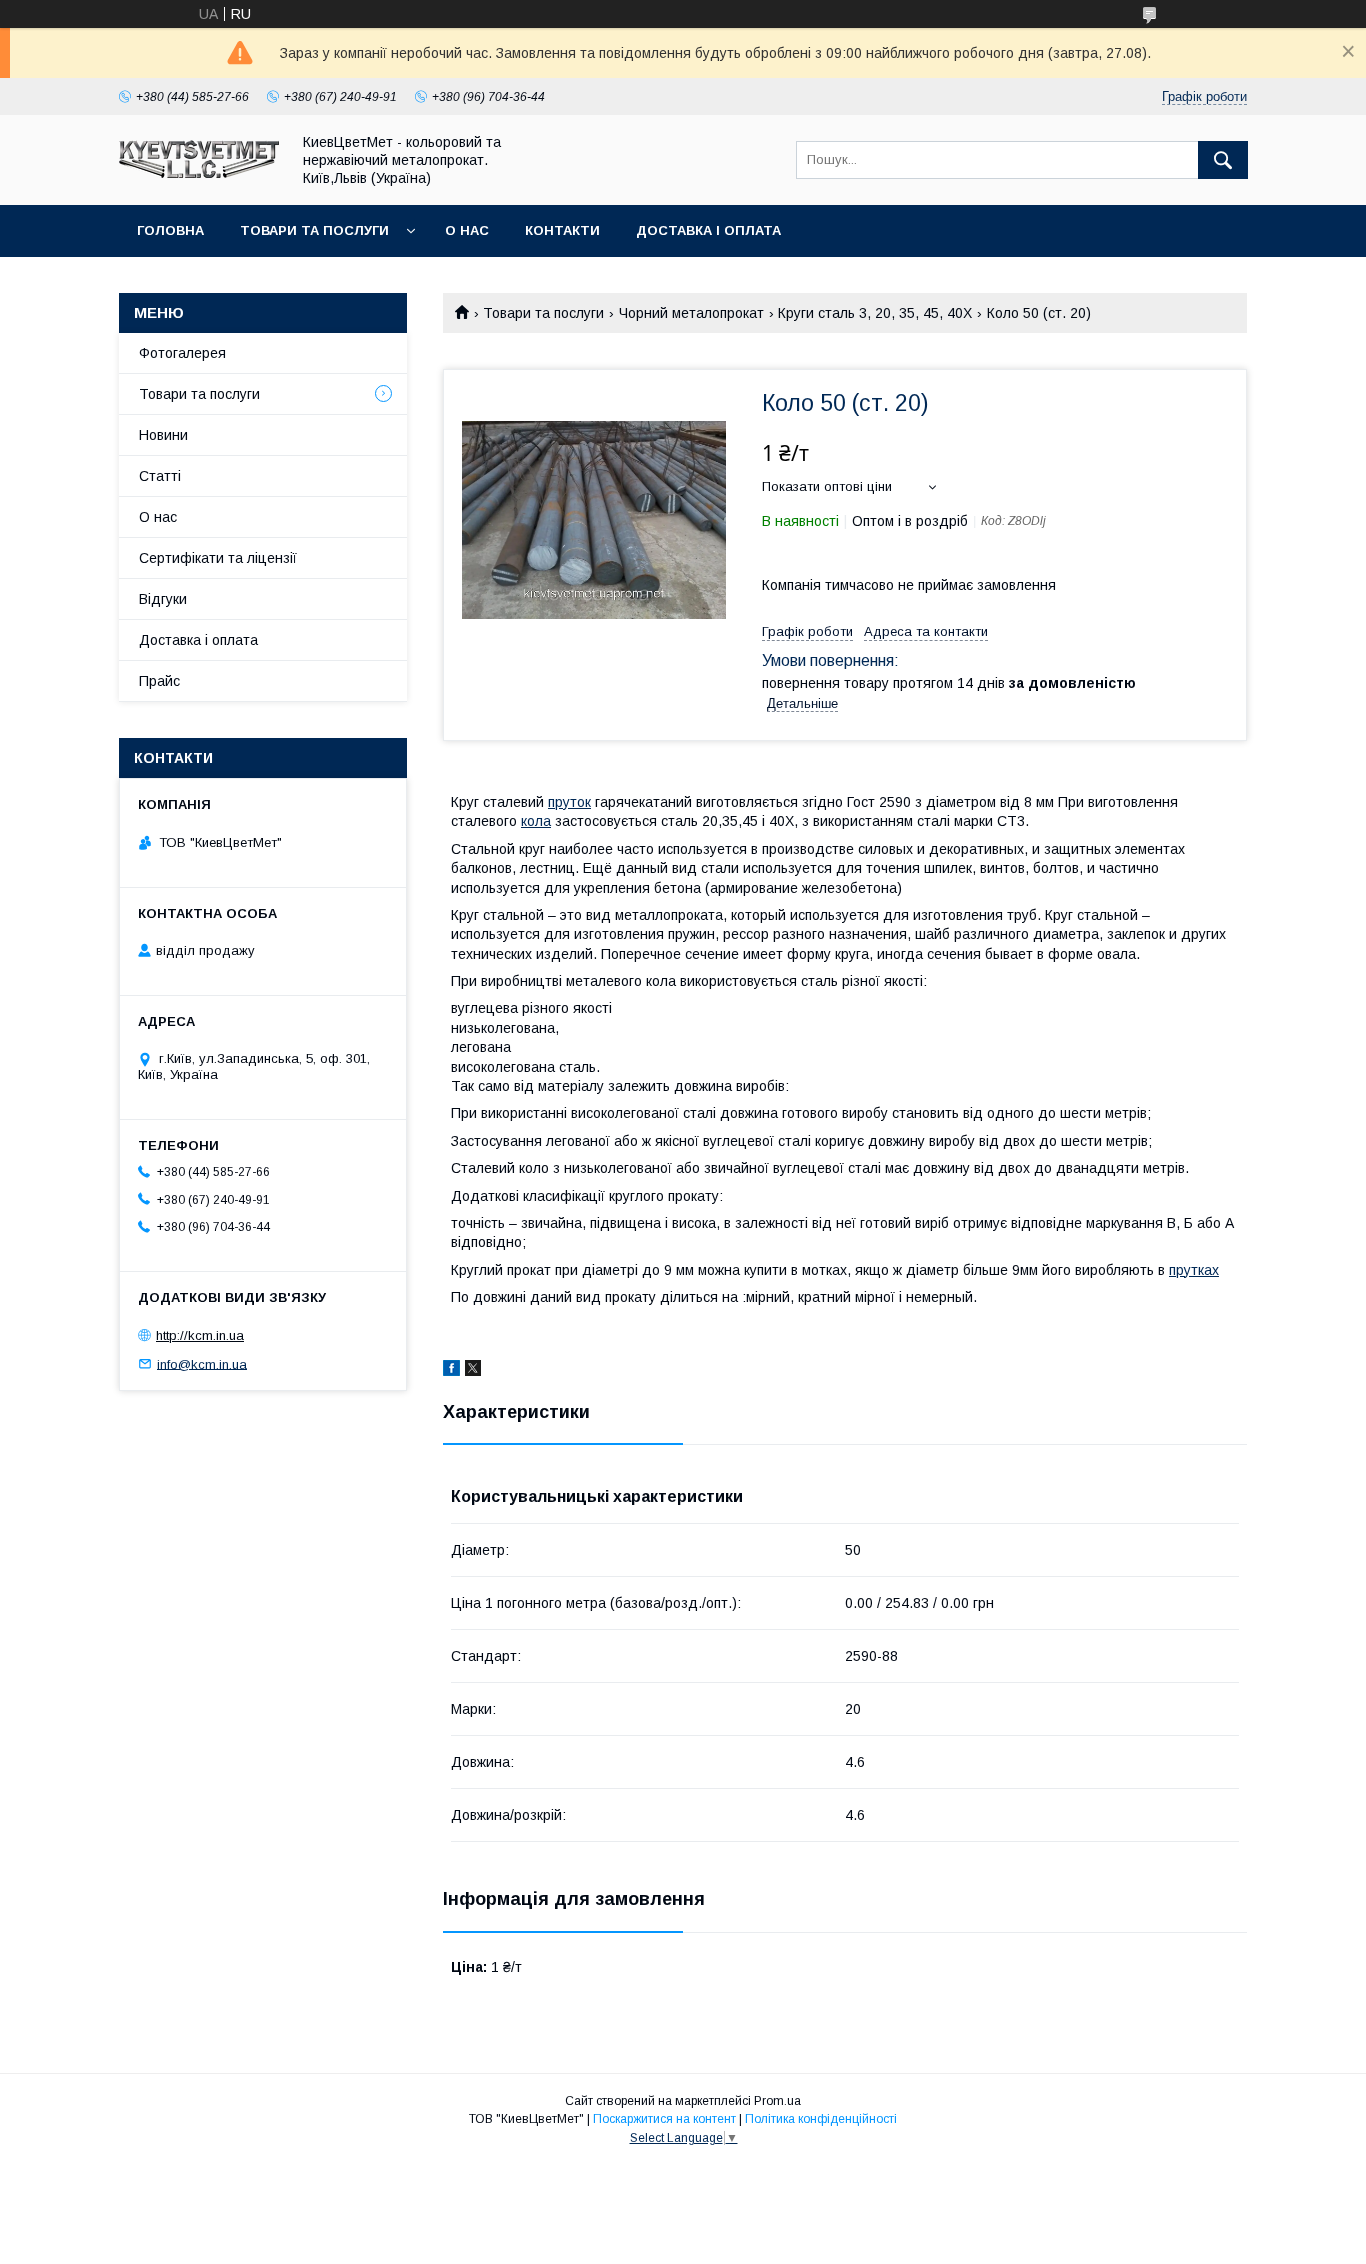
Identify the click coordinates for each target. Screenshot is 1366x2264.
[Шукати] (1223, 160)
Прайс (159, 681)
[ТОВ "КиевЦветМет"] (199, 173)
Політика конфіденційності (821, 2119)
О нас (467, 230)
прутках (1194, 1270)
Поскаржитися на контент (664, 2119)
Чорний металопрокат (691, 313)
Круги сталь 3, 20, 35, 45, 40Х (875, 313)
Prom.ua (777, 2101)
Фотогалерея (182, 353)
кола (536, 821)
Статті (160, 476)
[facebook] (451, 1371)
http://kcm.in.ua (200, 1335)
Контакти (562, 230)
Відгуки (163, 599)
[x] (473, 1371)
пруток (569, 802)
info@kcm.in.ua (202, 1363)
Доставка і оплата (708, 230)
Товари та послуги (314, 230)
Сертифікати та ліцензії (218, 558)
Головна (170, 230)
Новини (163, 435)
